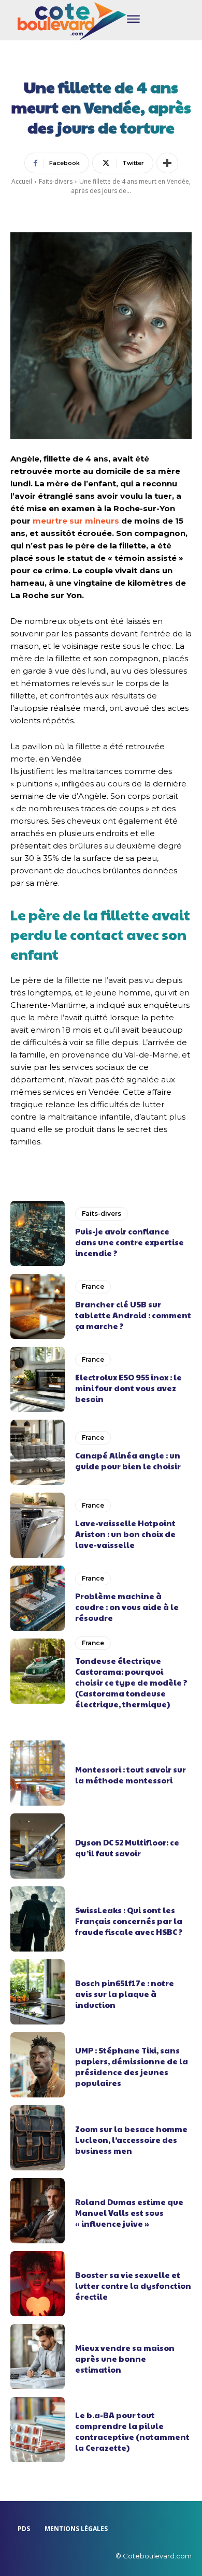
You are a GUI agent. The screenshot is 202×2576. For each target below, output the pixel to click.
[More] (167, 163)
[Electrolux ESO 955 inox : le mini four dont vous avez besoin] (38, 1379)
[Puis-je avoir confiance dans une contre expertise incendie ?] (38, 1233)
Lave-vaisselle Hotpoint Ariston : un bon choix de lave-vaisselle (125, 1534)
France (93, 1286)
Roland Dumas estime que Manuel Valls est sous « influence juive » (129, 2213)
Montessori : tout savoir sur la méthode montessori (131, 1775)
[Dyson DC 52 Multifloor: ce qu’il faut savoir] (38, 1846)
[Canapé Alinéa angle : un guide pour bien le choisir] (38, 1452)
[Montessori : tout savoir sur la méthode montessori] (38, 1773)
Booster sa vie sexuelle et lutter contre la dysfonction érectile (133, 2285)
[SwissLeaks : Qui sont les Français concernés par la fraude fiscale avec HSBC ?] (38, 1919)
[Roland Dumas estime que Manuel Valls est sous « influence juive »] (38, 2211)
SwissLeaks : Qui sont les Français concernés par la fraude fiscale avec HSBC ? (129, 1921)
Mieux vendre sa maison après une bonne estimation (125, 2358)
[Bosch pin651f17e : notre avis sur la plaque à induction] (38, 1992)
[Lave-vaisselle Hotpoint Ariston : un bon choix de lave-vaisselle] (38, 1525)
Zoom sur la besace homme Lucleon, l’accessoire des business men (131, 2140)
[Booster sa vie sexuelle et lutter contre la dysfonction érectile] (38, 2284)
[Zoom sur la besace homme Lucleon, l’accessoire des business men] (38, 2138)
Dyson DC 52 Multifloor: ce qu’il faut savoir (127, 1848)
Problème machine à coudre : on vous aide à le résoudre (127, 1607)
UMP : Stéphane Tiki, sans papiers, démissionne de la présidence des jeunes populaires (132, 2066)
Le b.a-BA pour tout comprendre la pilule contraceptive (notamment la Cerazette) (132, 2431)
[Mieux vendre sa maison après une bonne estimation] (38, 2357)
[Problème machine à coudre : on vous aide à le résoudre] (38, 1598)
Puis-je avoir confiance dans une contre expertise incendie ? (129, 1242)
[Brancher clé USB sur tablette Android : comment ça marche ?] (38, 1306)
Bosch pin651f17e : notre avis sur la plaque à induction (125, 1994)
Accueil (22, 181)
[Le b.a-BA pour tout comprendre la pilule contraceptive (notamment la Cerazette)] (38, 2430)
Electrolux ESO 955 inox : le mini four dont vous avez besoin (128, 1388)
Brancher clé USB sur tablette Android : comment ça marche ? (133, 1315)
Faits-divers (56, 181)
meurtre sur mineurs (77, 521)
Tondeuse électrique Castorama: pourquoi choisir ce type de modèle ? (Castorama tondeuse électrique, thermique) (131, 1682)
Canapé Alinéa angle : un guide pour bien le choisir (128, 1461)
